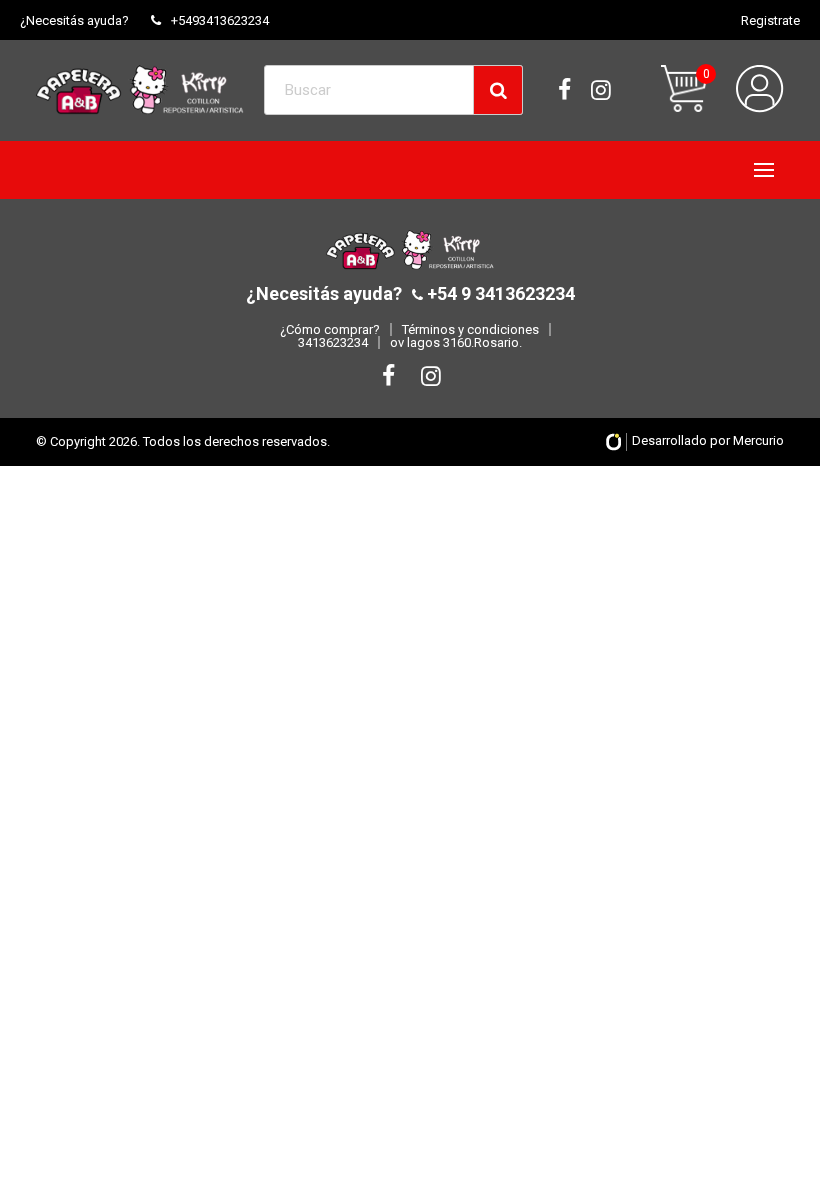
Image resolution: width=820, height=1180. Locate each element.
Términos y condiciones (470, 329)
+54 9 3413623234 (499, 293)
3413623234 (333, 342)
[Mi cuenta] (760, 89)
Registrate (770, 20)
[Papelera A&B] (140, 89)
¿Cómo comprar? (330, 329)
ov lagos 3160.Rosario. (456, 342)
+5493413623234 (220, 20)
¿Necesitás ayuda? (74, 20)
